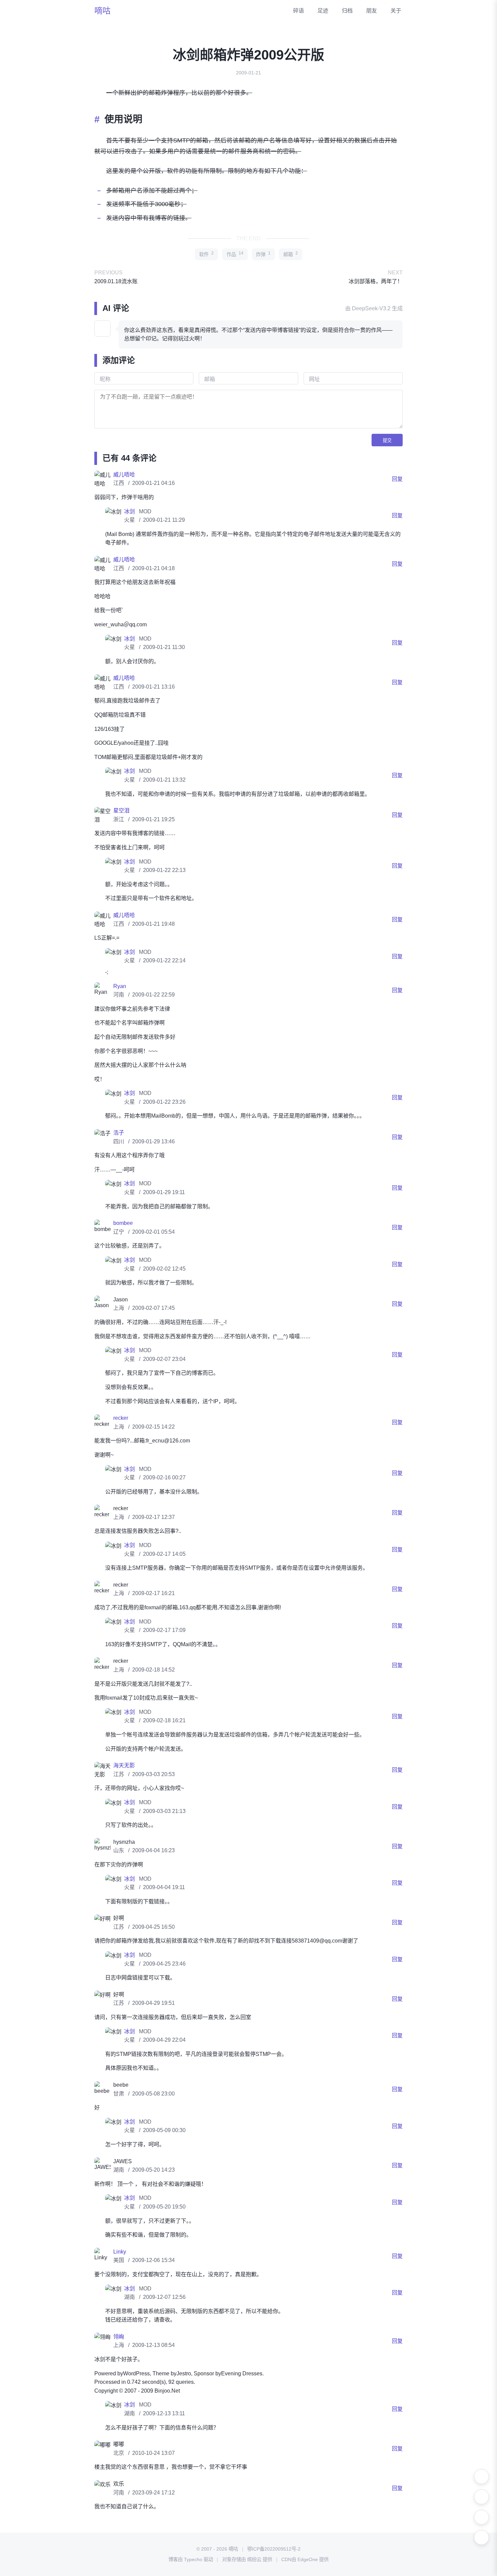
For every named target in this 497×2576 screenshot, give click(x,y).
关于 (396, 11)
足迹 (323, 11)
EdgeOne (308, 2559)
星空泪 (121, 811)
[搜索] (481, 2497)
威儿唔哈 (124, 475)
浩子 (119, 1133)
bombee (123, 1223)
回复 (397, 479)
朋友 (372, 11)
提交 (387, 440)
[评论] (481, 2537)
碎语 (299, 11)
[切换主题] (481, 2477)
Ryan (120, 986)
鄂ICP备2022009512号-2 (274, 2549)
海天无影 (124, 1765)
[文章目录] (481, 2517)
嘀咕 (102, 11)
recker (121, 1418)
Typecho (193, 2559)
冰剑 (130, 511)
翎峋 (119, 2337)
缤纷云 (254, 2559)
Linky (120, 2252)
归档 (347, 11)
